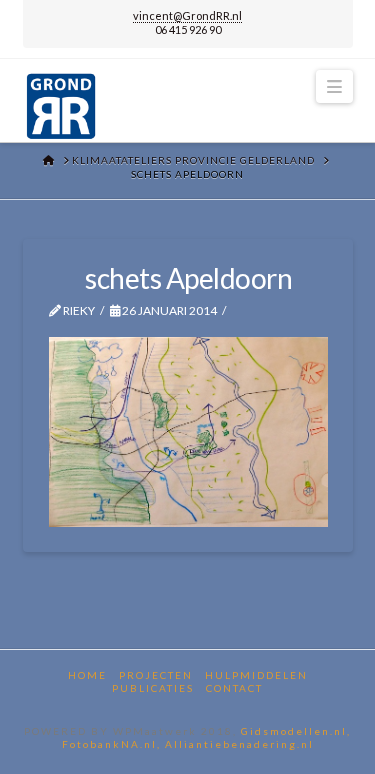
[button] (334, 86)
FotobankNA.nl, (113, 744)
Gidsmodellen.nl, (296, 731)
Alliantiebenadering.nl (239, 744)
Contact (234, 688)
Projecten (156, 675)
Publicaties (153, 688)
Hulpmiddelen (256, 675)
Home (87, 675)
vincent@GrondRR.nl (187, 15)
